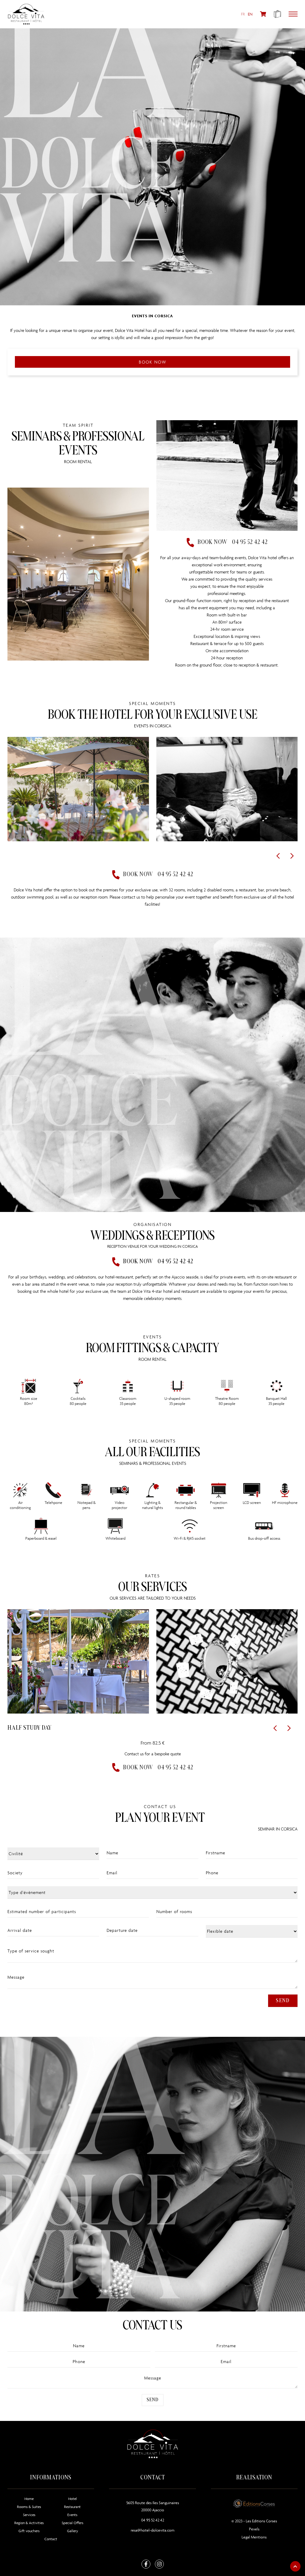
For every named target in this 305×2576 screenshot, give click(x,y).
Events (72, 2515)
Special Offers (73, 2523)
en (250, 14)
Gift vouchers (29, 2531)
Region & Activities (29, 2523)
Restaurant (72, 2507)
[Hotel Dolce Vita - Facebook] (146, 2564)
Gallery (73, 2531)
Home (29, 2499)
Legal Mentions (254, 2537)
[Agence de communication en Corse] (254, 2502)
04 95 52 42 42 (153, 2520)
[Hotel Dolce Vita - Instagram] (159, 2564)
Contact (51, 2539)
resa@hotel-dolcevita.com (153, 2530)
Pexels (254, 2529)
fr (243, 14)
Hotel (73, 2499)
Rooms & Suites (29, 2507)
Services (29, 2515)
